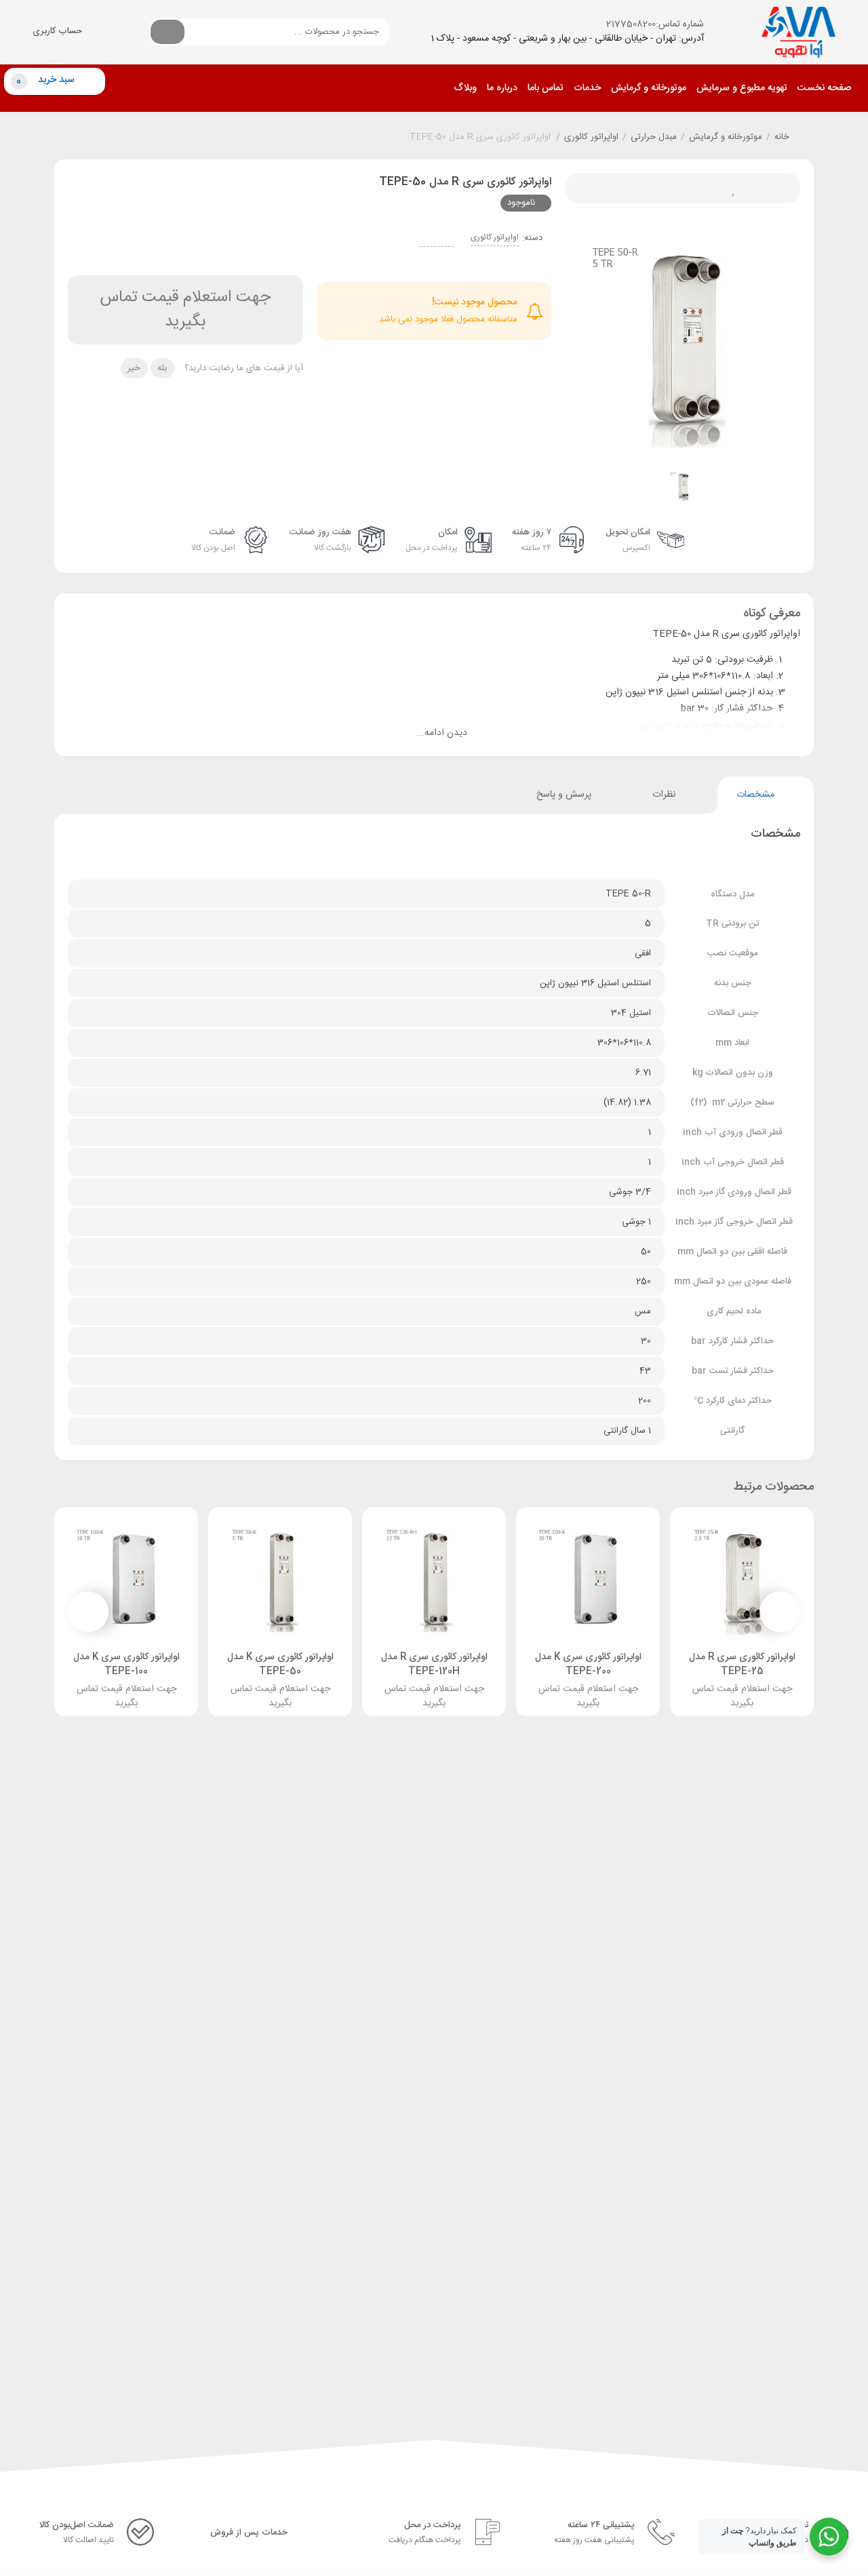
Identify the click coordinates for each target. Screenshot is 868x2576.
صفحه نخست (824, 88)
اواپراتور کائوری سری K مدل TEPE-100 (126, 1664)
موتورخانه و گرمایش (649, 88)
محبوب (729, 188)
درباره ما (502, 88)
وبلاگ (465, 88)
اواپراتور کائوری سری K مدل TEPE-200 (588, 1664)
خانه (782, 138)
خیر (134, 368)
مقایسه (637, 188)
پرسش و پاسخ (556, 795)
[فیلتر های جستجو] (205, 31)
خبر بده (668, 188)
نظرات (661, 795)
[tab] (765, 795)
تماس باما (546, 88)
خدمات (587, 88)
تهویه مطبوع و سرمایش (742, 88)
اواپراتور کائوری (591, 138)
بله (162, 368)
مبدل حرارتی (654, 138)
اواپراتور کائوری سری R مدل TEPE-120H (434, 1664)
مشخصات (755, 795)
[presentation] (780, 1612)
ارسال (698, 188)
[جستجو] (167, 32)
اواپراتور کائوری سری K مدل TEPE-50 (280, 1664)
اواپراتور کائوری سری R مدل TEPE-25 (742, 1664)
